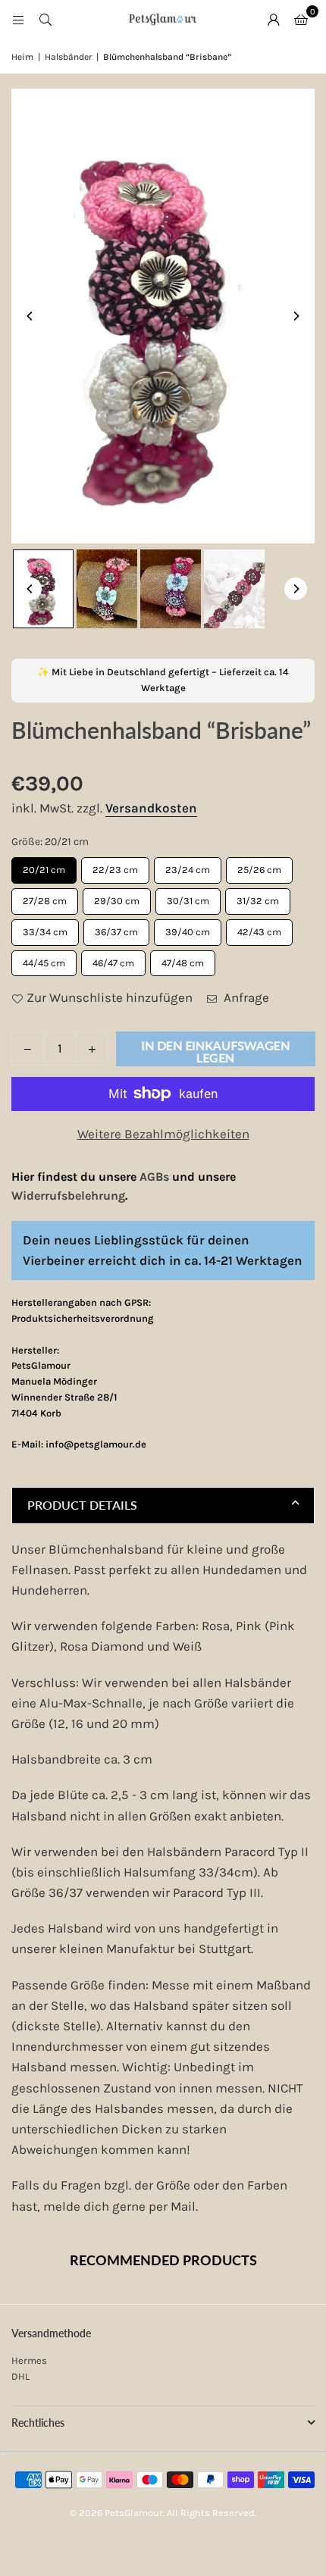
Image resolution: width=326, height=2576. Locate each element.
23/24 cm (188, 866)
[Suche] (45, 19)
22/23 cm (116, 866)
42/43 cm (260, 928)
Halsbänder (68, 57)
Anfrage (245, 997)
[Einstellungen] (274, 19)
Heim (22, 57)
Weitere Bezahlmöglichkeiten (163, 1134)
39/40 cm (188, 928)
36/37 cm (117, 928)
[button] (301, 19)
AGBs (154, 1177)
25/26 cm (260, 866)
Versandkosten (151, 808)
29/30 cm (117, 897)
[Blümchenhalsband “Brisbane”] (43, 588)
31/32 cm (258, 897)
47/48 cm (183, 959)
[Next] (296, 316)
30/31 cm (188, 897)
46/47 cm (114, 959)
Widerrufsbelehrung (68, 1196)
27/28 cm (45, 897)
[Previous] (30, 316)
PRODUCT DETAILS (82, 1505)
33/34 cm (45, 928)
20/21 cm (44, 866)
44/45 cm (44, 959)
